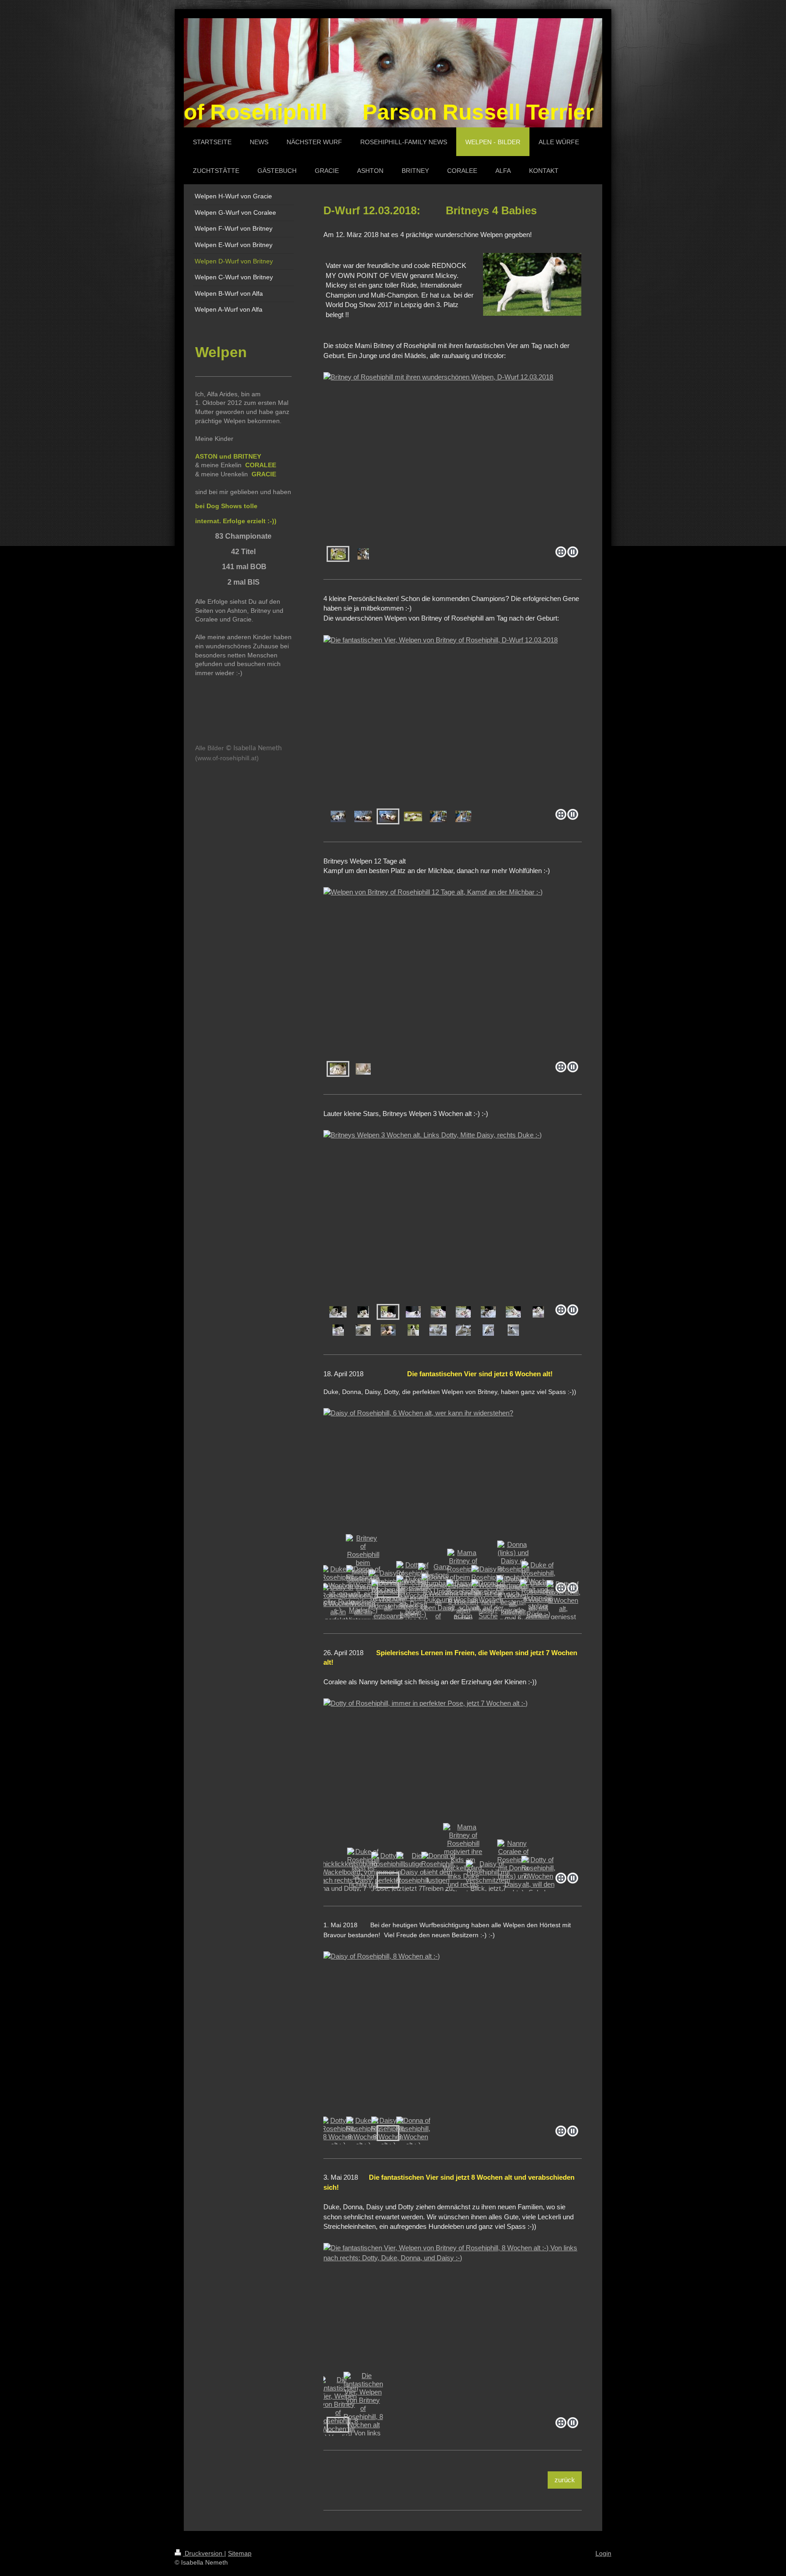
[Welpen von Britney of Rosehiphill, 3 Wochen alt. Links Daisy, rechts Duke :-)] (438, 1330)
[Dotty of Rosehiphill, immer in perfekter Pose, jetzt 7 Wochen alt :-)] (453, 1784)
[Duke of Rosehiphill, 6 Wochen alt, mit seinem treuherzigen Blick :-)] (538, 1608)
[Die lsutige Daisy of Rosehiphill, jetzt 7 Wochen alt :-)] (413, 1880)
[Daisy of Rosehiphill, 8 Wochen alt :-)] (453, 2037)
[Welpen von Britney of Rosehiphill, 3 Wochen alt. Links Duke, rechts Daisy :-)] (463, 1330)
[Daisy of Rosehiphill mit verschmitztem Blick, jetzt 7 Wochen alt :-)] (488, 1880)
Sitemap (240, 2553)
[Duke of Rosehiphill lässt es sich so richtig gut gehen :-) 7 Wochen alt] (363, 1880)
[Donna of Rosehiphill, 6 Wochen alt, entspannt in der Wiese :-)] (388, 1608)
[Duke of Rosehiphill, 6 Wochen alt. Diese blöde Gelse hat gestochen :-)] (413, 1608)
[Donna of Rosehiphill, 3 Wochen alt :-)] (488, 1312)
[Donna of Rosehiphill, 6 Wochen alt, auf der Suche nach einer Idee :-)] (488, 1608)
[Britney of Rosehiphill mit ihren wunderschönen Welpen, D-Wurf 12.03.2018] (453, 457)
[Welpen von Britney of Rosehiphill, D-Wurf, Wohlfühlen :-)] (363, 1069)
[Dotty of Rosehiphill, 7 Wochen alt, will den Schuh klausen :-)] (538, 1880)
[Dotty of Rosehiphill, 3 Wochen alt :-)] (413, 1312)
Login (603, 2553)
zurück (565, 2480)
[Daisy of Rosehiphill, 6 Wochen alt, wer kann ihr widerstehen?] (453, 1493)
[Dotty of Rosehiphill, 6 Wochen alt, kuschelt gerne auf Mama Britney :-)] (513, 1608)
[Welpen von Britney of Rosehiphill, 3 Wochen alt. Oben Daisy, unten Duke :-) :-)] (488, 1330)
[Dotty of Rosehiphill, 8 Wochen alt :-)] (338, 2133)
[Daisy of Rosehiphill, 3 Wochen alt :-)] (513, 1330)
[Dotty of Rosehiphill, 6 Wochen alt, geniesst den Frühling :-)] (563, 1609)
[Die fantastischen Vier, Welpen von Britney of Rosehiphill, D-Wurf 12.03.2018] (453, 720)
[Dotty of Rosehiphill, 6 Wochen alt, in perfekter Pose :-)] (338, 1608)
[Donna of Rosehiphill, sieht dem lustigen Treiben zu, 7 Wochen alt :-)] (438, 1880)
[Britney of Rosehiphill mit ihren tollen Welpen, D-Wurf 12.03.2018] (363, 554)
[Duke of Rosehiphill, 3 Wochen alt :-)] (438, 1312)
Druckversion (204, 2553)
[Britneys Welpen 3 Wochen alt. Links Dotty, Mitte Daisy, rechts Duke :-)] (453, 1215)
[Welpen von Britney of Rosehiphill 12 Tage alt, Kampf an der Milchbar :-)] (453, 972)
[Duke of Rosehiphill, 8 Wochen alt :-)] (363, 2133)
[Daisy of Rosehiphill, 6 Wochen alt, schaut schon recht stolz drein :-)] (463, 1608)
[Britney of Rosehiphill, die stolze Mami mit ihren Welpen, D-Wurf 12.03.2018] (438, 816)
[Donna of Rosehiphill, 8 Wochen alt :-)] (413, 2133)
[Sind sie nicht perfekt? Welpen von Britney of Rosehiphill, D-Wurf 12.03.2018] (413, 816)
